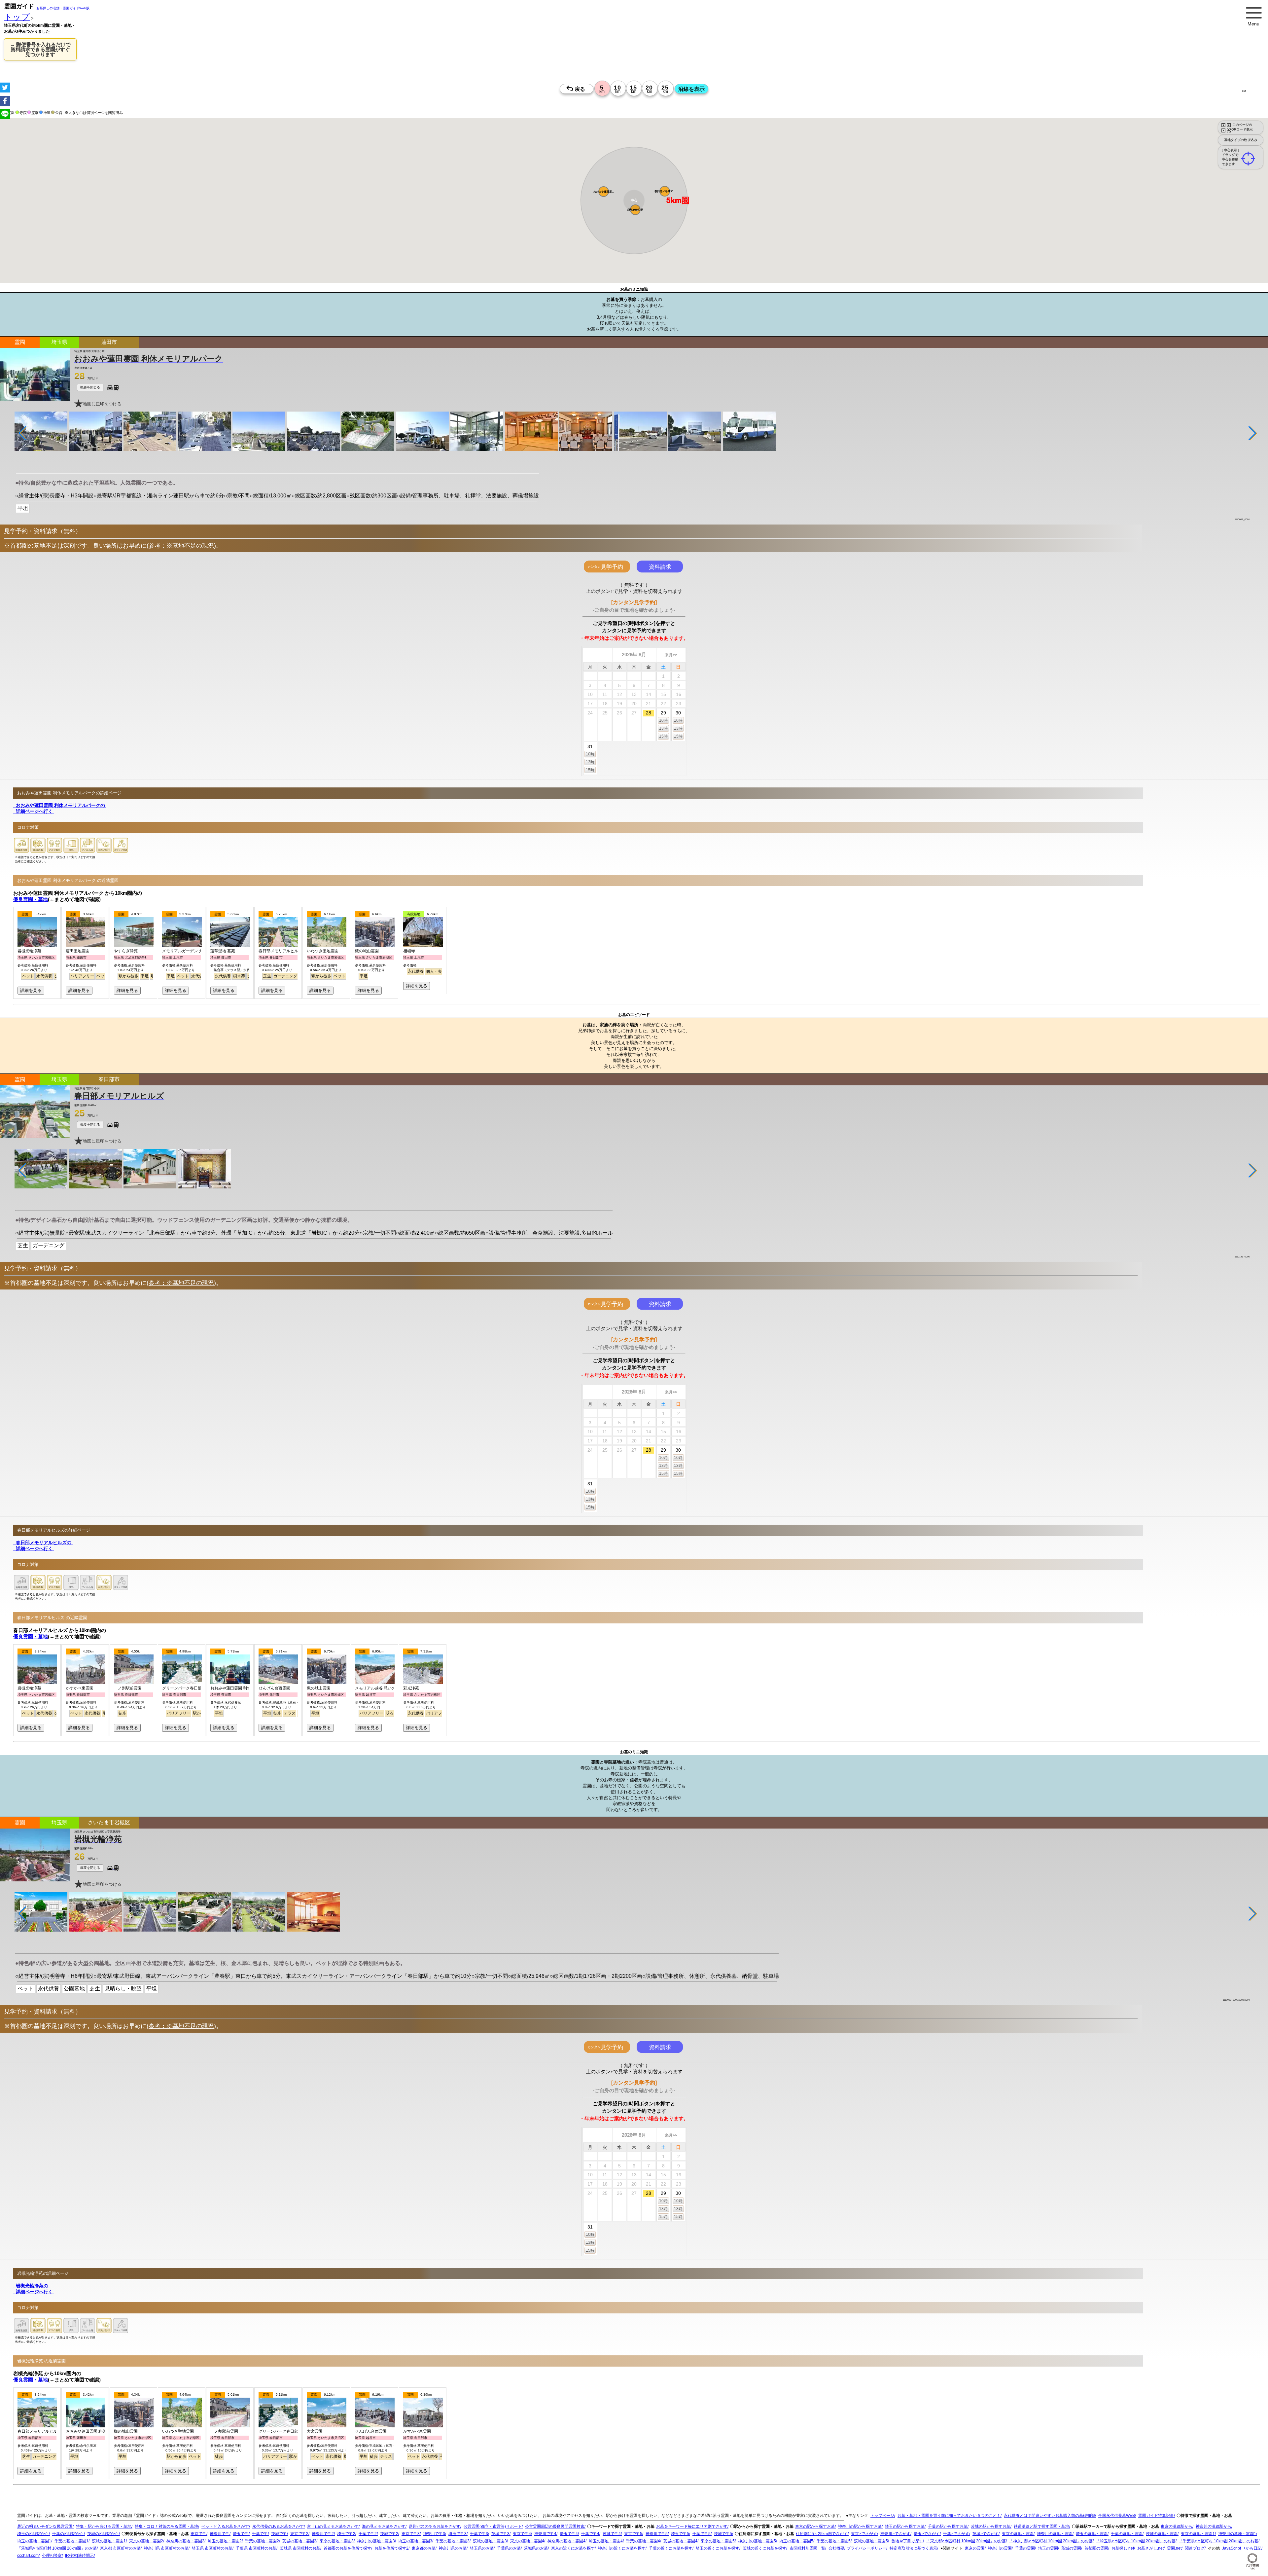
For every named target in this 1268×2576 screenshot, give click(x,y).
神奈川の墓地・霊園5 (757, 2541)
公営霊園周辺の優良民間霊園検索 (555, 2527)
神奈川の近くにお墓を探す (622, 2549)
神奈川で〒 (220, 2534)
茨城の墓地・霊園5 (871, 2541)
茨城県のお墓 (536, 2549)
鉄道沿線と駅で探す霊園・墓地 (1041, 2527)
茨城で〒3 (500, 2534)
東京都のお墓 (424, 2549)
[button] (604, 192)
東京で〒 (198, 2534)
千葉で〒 (260, 2534)
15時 (663, 736)
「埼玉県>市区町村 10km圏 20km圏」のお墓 (1136, 2541)
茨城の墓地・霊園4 (680, 2541)
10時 (663, 720)
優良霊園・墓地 (31, 899)
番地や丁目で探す (907, 2541)
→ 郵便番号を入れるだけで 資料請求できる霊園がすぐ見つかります (40, 49)
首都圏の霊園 (1096, 2549)
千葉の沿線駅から (68, 2534)
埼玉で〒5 (680, 2534)
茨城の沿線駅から (103, 2534)
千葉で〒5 (702, 2534)
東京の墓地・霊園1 (1198, 2534)
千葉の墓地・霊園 (1127, 2534)
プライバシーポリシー (866, 2549)
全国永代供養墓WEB (1117, 2516)
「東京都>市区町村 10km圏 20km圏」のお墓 (966, 2541)
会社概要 (836, 2549)
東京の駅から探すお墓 (815, 2527)
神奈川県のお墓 (453, 2549)
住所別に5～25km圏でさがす (822, 2534)
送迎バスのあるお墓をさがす (435, 2527)
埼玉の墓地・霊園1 (34, 2541)
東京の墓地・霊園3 (337, 2541)
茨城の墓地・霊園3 (490, 2541)
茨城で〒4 (612, 2534)
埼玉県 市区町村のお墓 (212, 2549)
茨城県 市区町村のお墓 (300, 2549)
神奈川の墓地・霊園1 (1237, 2534)
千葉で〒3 (479, 2534)
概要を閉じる (90, 387)
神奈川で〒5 (657, 2534)
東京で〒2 (299, 2534)
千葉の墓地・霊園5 (834, 2541)
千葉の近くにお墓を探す (671, 2549)
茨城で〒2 (389, 2534)
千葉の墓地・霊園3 (453, 2541)
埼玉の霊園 (1048, 2549)
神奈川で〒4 (545, 2534)
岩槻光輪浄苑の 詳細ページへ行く (34, 2289)
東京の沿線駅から (1177, 2527)
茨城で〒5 (723, 2534)
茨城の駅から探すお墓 (991, 2527)
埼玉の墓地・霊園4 (606, 2541)
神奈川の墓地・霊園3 (376, 2541)
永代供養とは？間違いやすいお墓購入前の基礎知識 (1049, 2516)
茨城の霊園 (1071, 2549)
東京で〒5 (633, 2534)
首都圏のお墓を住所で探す (347, 2549)
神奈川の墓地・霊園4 (566, 2541)
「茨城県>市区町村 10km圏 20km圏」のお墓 (57, 2549)
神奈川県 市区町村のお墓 (166, 2549)
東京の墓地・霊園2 (146, 2541)
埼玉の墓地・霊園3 (415, 2541)
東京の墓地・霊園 (1018, 2534)
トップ (17, 17)
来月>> (671, 655)
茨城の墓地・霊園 (1162, 2534)
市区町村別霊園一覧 (807, 2549)
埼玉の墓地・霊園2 (225, 2541)
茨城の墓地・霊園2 (299, 2541)
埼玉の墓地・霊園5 (796, 2541)
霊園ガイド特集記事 (1156, 2516)
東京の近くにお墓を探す (573, 2549)
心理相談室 (52, 2556)
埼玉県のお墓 (482, 2549)
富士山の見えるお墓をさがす (333, 2527)
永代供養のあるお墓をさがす (278, 2527)
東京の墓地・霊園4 (527, 2541)
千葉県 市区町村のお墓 (256, 2549)
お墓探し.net (1123, 2549)
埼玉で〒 (241, 2534)
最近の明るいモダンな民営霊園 (45, 2527)
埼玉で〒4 (569, 2534)
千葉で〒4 (590, 2534)
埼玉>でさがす (927, 2534)
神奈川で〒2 (323, 2534)
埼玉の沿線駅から (33, 2534)
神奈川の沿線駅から (1214, 2527)
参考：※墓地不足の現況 (181, 546)
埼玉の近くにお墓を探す (718, 2549)
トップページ (882, 2516)
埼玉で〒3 (458, 2534)
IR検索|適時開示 (79, 2556)
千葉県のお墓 (509, 2549)
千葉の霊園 (1025, 2549)
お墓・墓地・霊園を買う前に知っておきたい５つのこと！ (949, 2516)
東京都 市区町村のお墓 (120, 2549)
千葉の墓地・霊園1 (71, 2541)
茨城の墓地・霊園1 (109, 2541)
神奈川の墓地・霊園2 (185, 2541)
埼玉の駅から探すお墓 (905, 2527)
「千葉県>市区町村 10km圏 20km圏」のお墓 (1219, 2541)
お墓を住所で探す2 (391, 2549)
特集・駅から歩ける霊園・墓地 (104, 2527)
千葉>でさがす (956, 2534)
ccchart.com (28, 2556)
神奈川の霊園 (1000, 2549)
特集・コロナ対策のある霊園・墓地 (166, 2527)
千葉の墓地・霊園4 (643, 2541)
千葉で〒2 (368, 2534)
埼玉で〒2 (346, 2534)
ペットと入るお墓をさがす (225, 2527)
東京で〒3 (411, 2534)
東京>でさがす (864, 2534)
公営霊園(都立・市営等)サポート (493, 2527)
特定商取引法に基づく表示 (913, 2549)
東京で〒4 (522, 2534)
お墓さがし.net (1150, 2549)
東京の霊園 (975, 2549)
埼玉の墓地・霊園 (1092, 2534)
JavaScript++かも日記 (1242, 2549)
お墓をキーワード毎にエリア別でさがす (692, 2527)
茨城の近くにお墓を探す (764, 2549)
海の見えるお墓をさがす (384, 2527)
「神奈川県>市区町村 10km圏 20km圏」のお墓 (1051, 2541)
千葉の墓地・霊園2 (262, 2541)
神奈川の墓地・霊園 (1055, 2534)
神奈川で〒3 (434, 2534)
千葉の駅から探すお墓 (948, 2527)
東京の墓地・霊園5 (718, 2541)
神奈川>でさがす (895, 2534)
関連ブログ (1195, 2549)
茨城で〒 (279, 2534)
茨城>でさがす (986, 2534)
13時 (663, 728)
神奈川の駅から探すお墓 (860, 2527)
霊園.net (1174, 2549)
